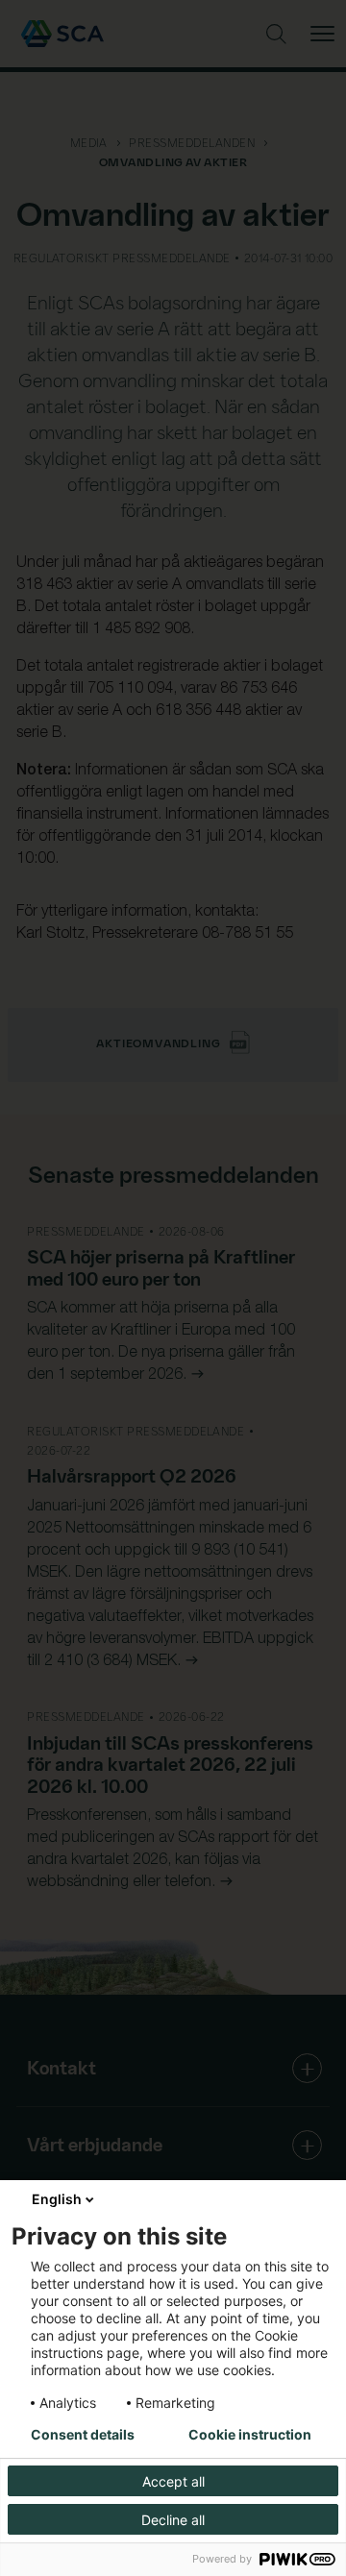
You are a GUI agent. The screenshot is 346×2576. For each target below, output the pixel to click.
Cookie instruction (250, 2435)
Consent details (83, 2435)
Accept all (173, 2481)
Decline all (173, 2520)
